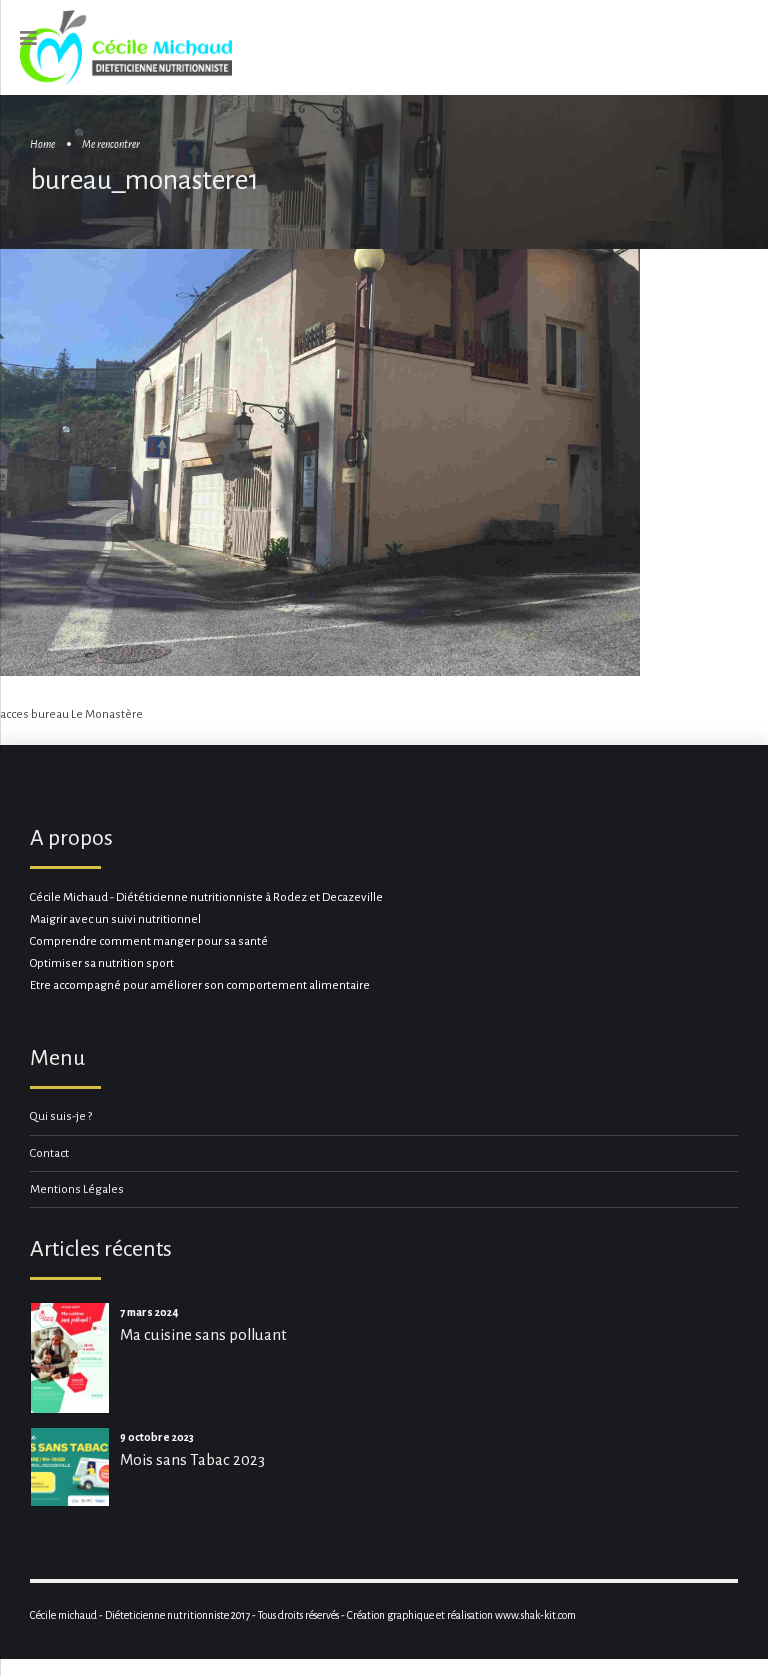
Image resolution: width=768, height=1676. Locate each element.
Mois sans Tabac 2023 (192, 1459)
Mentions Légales (77, 1189)
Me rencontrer (111, 144)
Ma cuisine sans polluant (203, 1334)
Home (42, 144)
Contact (49, 1153)
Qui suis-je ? (61, 1116)
